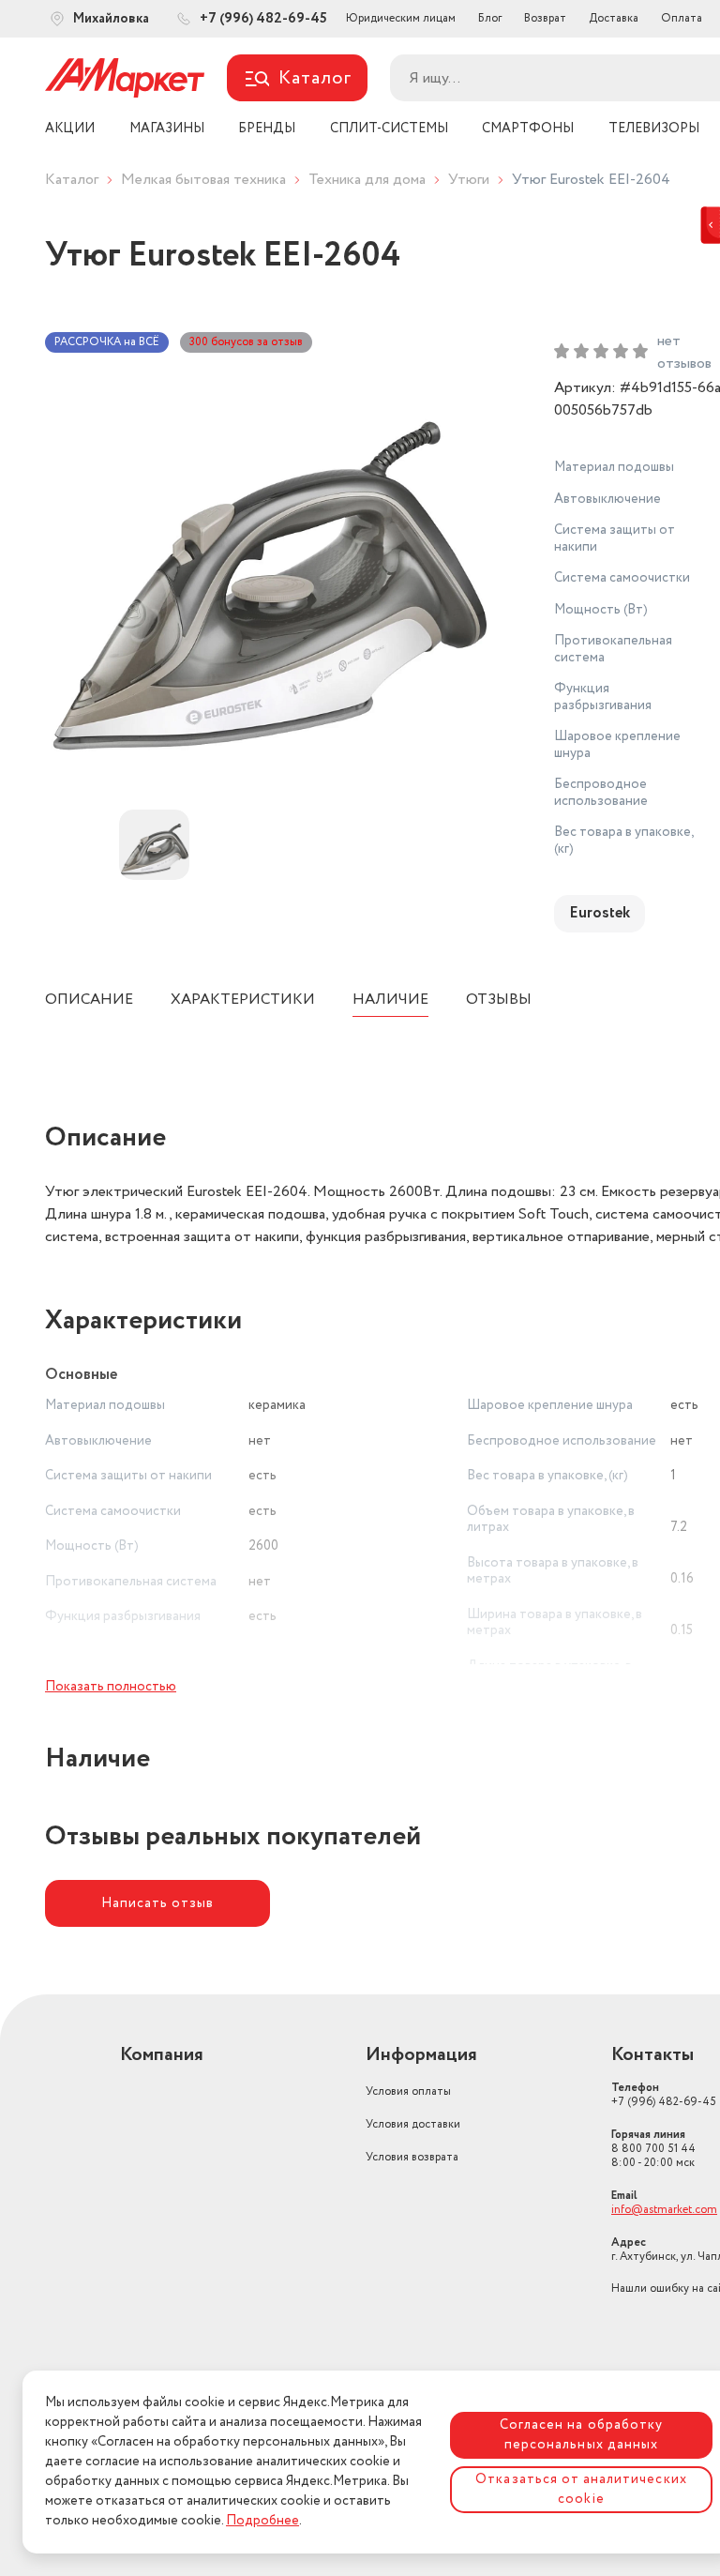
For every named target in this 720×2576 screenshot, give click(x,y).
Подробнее (262, 2521)
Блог (490, 18)
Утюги (469, 180)
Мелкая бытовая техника (203, 180)
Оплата (682, 18)
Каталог (72, 180)
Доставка (614, 18)
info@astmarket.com (664, 2210)
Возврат (545, 18)
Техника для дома (367, 180)
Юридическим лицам (401, 18)
